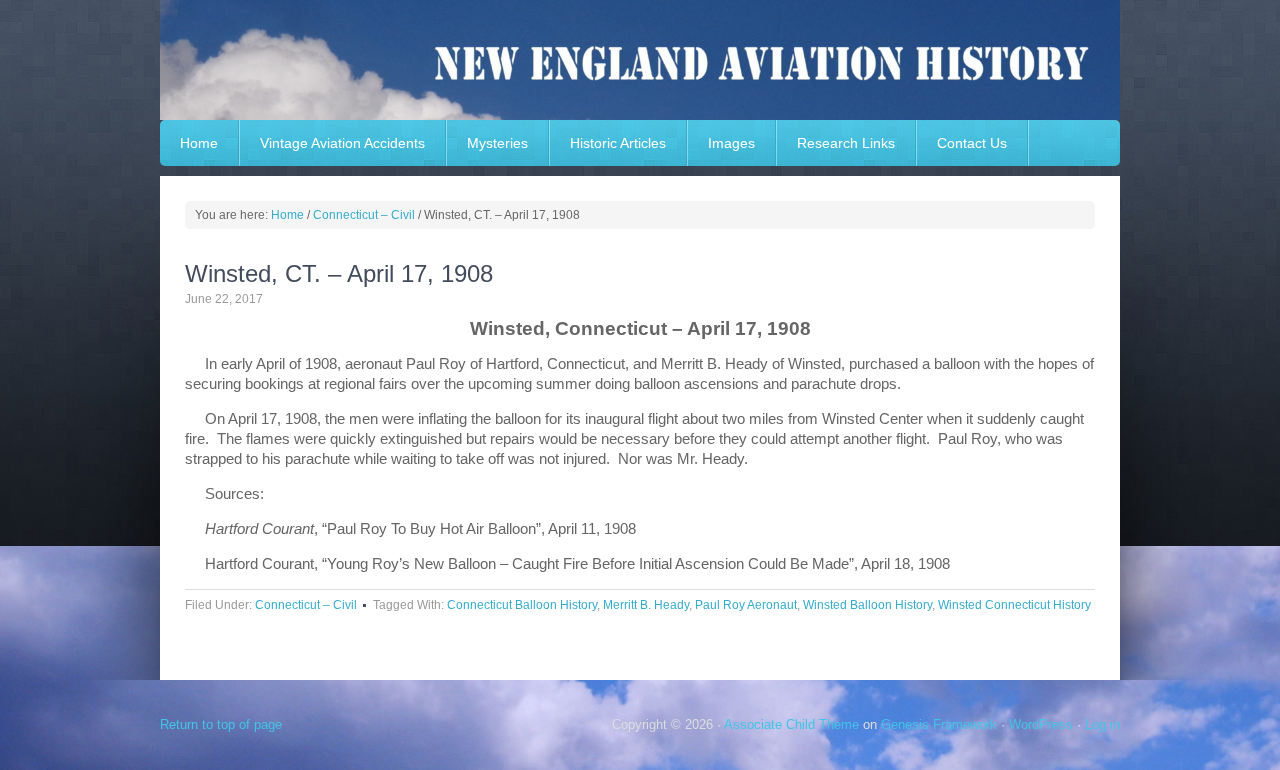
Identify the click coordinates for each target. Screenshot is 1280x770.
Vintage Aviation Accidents (342, 143)
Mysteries (497, 143)
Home (199, 143)
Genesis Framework (939, 724)
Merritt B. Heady (646, 605)
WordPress (1041, 724)
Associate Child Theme (791, 724)
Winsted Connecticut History (1014, 605)
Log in (1102, 724)
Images (731, 143)
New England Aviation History (640, 60)
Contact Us (972, 143)
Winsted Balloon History (867, 605)
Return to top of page (221, 724)
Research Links (846, 143)
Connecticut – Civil (306, 605)
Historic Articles (618, 143)
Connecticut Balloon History (522, 605)
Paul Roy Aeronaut (746, 605)
